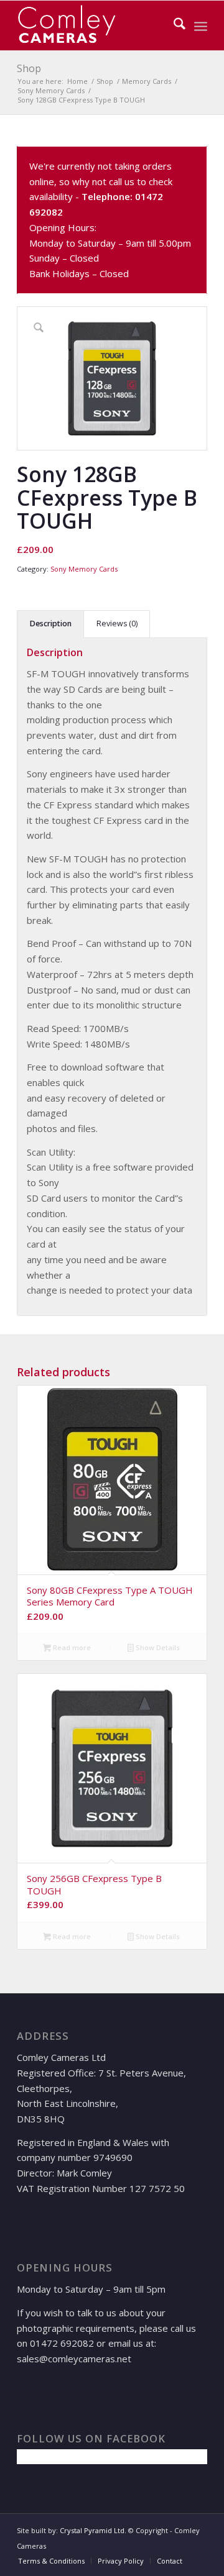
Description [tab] (51, 623)
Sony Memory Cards (84, 569)
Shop (29, 68)
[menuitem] (173, 25)
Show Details (157, 1647)
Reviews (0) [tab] (117, 623)
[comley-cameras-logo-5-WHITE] (93, 25)
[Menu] (201, 25)
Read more (71, 1647)
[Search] (173, 25)
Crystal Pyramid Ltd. (93, 2530)
